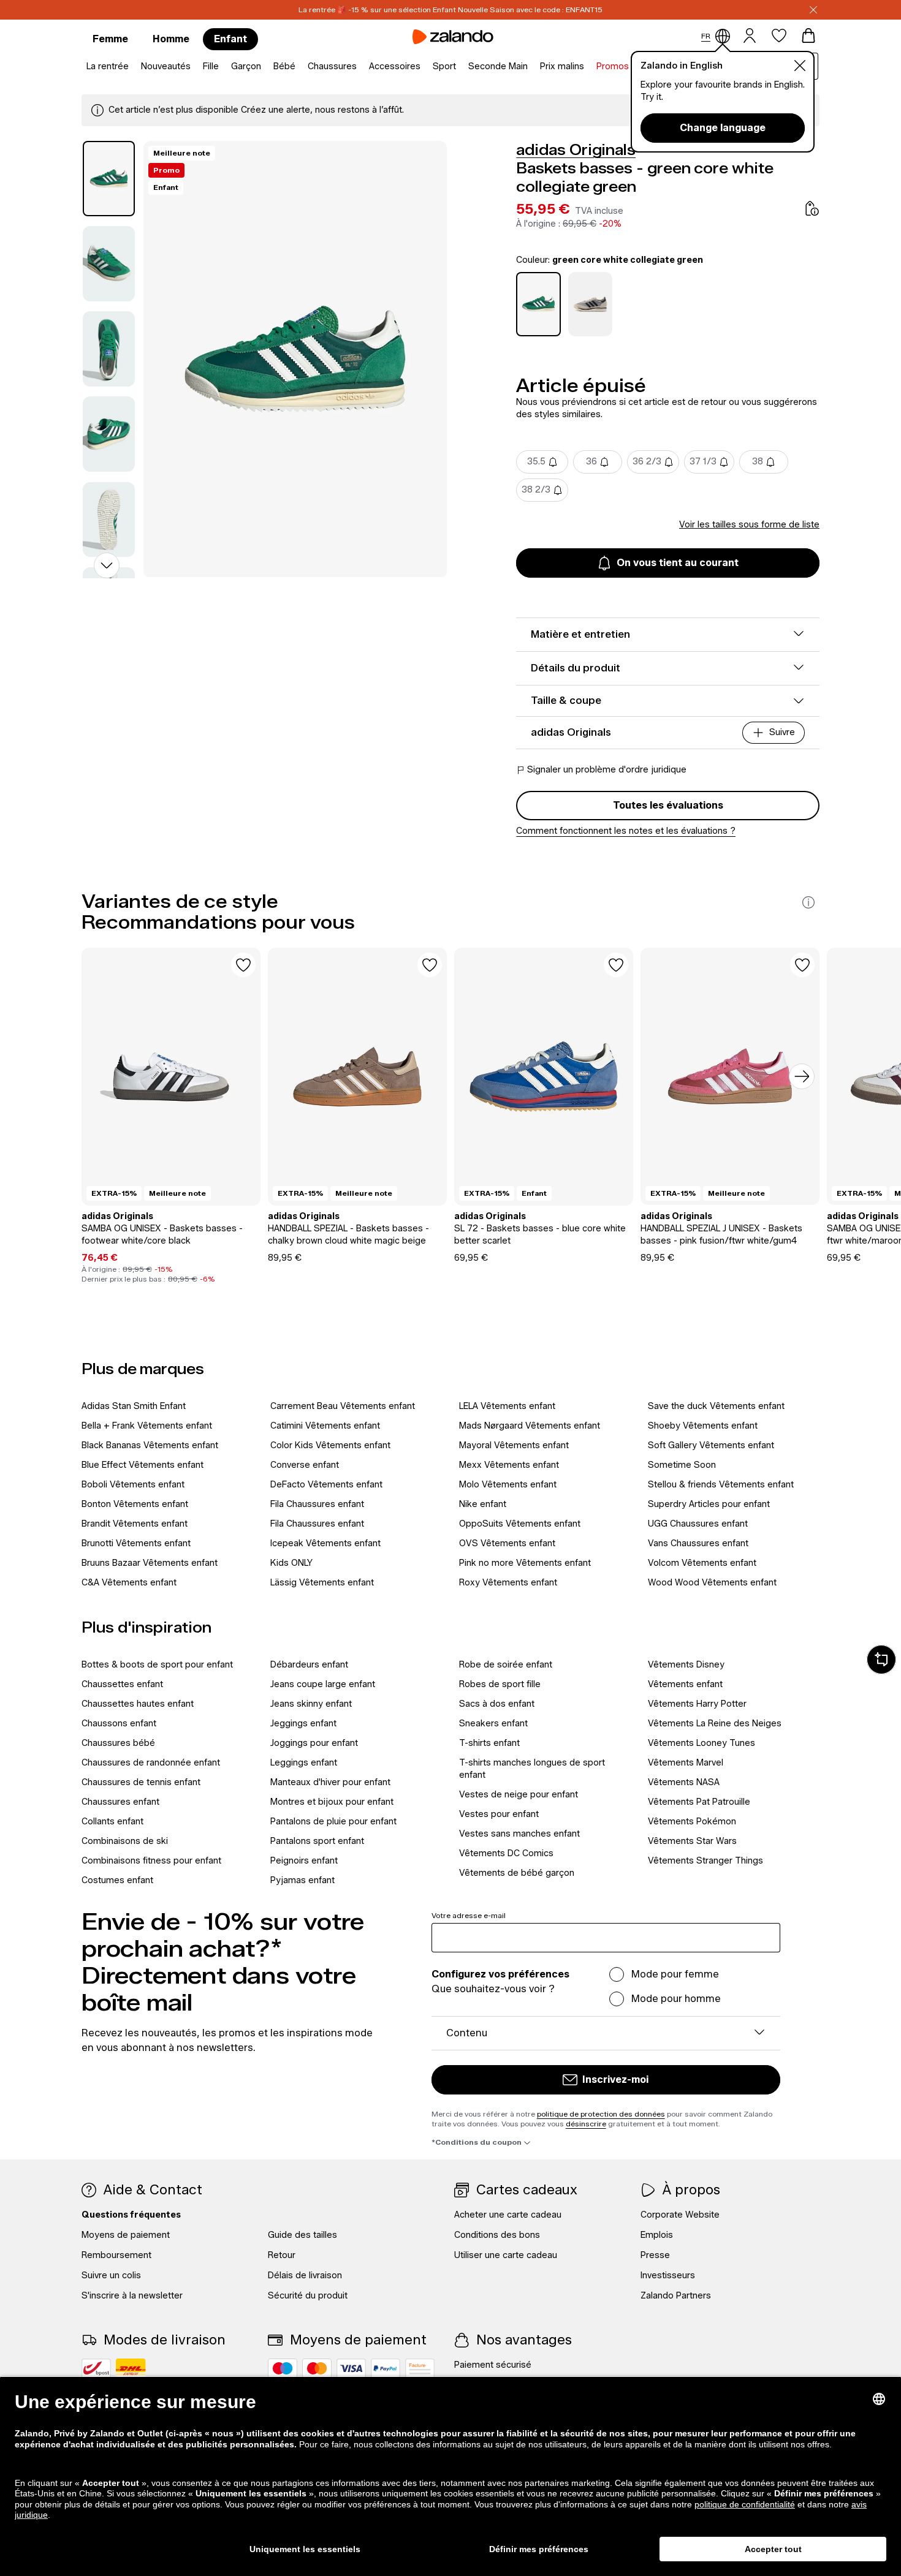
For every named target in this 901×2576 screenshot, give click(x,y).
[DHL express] (131, 2368)
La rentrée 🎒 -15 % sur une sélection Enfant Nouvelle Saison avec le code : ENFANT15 (450, 9)
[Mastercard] (317, 2368)
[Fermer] (813, 10)
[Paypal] (386, 2368)
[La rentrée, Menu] (132, 67)
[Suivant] (802, 1076)
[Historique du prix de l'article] (812, 208)
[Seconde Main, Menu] (531, 67)
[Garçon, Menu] (265, 67)
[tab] (109, 179)
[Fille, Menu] (222, 67)
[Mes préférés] (779, 36)
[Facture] (420, 2368)
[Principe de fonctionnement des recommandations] (808, 902)
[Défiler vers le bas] (107, 565)
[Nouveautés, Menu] (194, 67)
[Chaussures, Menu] (360, 67)
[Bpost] (96, 2368)
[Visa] (351, 2368)
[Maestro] (283, 2368)
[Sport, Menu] (460, 67)
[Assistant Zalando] (881, 1660)
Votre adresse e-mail (469, 1915)
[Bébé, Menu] (299, 67)
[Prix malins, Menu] (588, 67)
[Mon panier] (808, 36)
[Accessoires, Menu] (424, 67)
